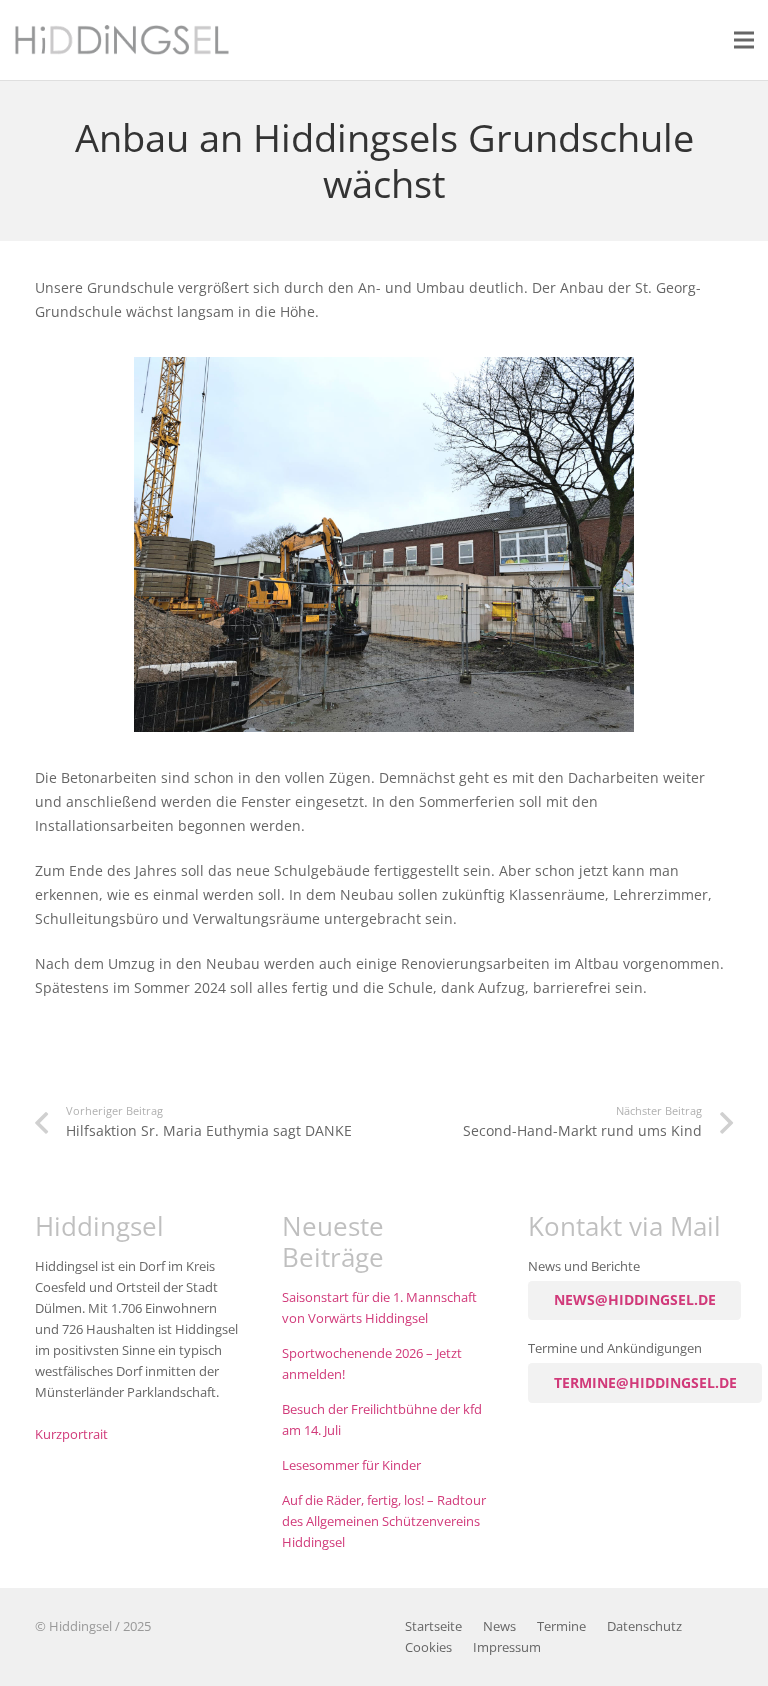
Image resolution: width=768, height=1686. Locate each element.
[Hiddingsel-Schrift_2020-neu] (122, 40)
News (499, 1626)
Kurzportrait (71, 1434)
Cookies (428, 1647)
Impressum (507, 1647)
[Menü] (744, 40)
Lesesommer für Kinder (351, 1465)
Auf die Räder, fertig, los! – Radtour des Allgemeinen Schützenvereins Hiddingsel (384, 1521)
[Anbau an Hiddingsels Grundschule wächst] (384, 368)
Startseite (433, 1626)
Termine (561, 1626)
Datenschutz (644, 1626)
